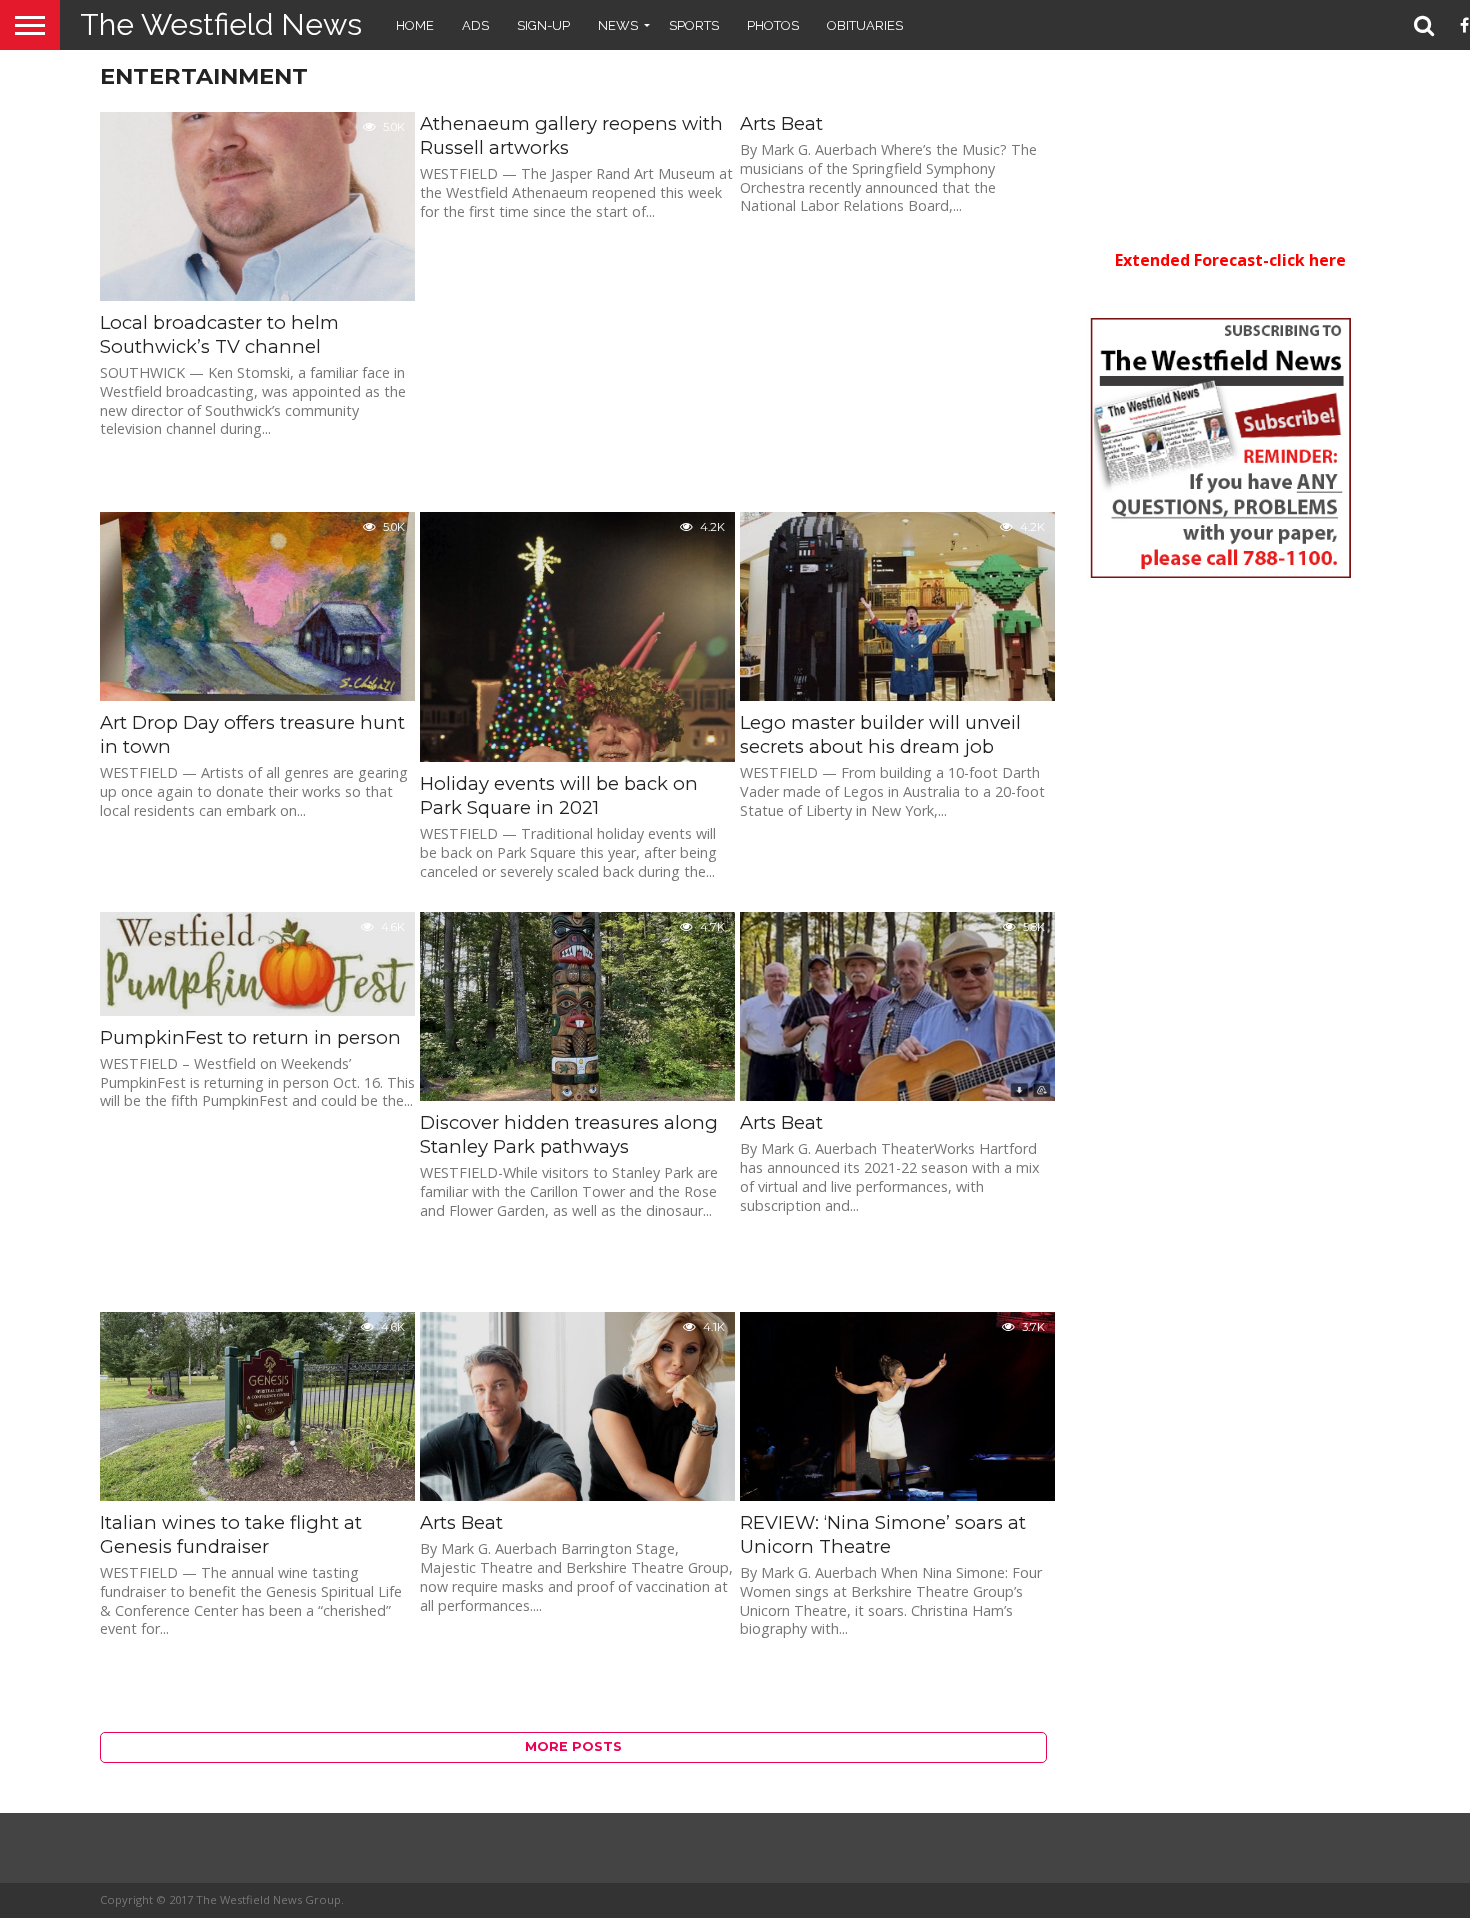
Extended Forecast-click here (1230, 260)
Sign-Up (543, 25)
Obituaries (865, 25)
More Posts (573, 1746)
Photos (773, 25)
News (618, 25)
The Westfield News (221, 24)
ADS (475, 25)
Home (415, 25)
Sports (694, 25)
